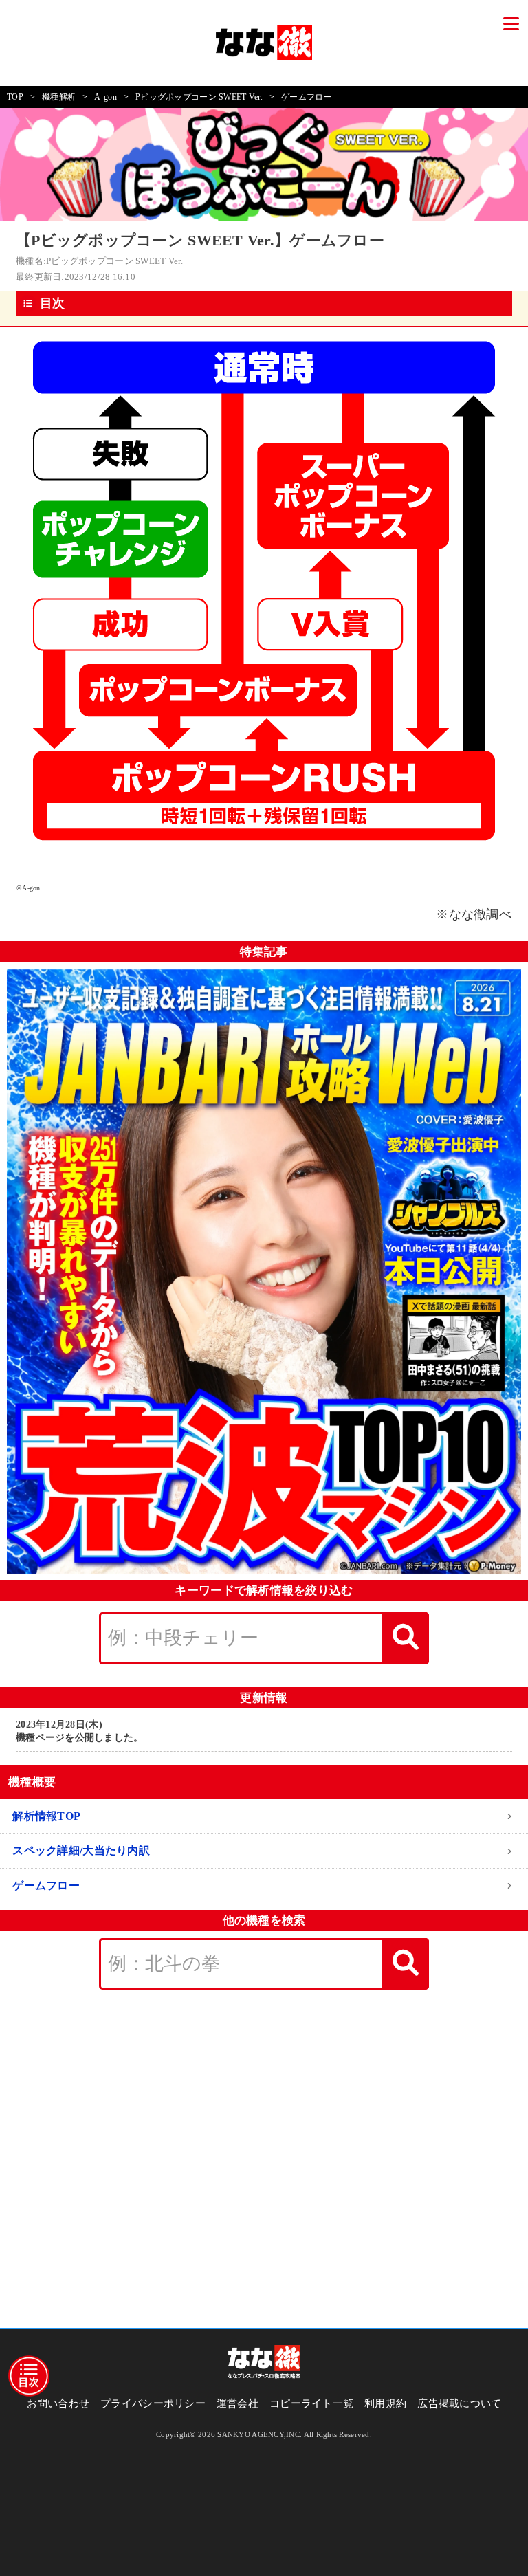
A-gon (105, 97)
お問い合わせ (58, 2403)
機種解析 (59, 97)
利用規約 (385, 2403)
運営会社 (238, 2403)
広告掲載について (459, 2403)
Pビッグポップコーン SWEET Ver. (199, 97)
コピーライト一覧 (311, 2403)
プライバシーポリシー (153, 2403)
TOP (15, 97)
